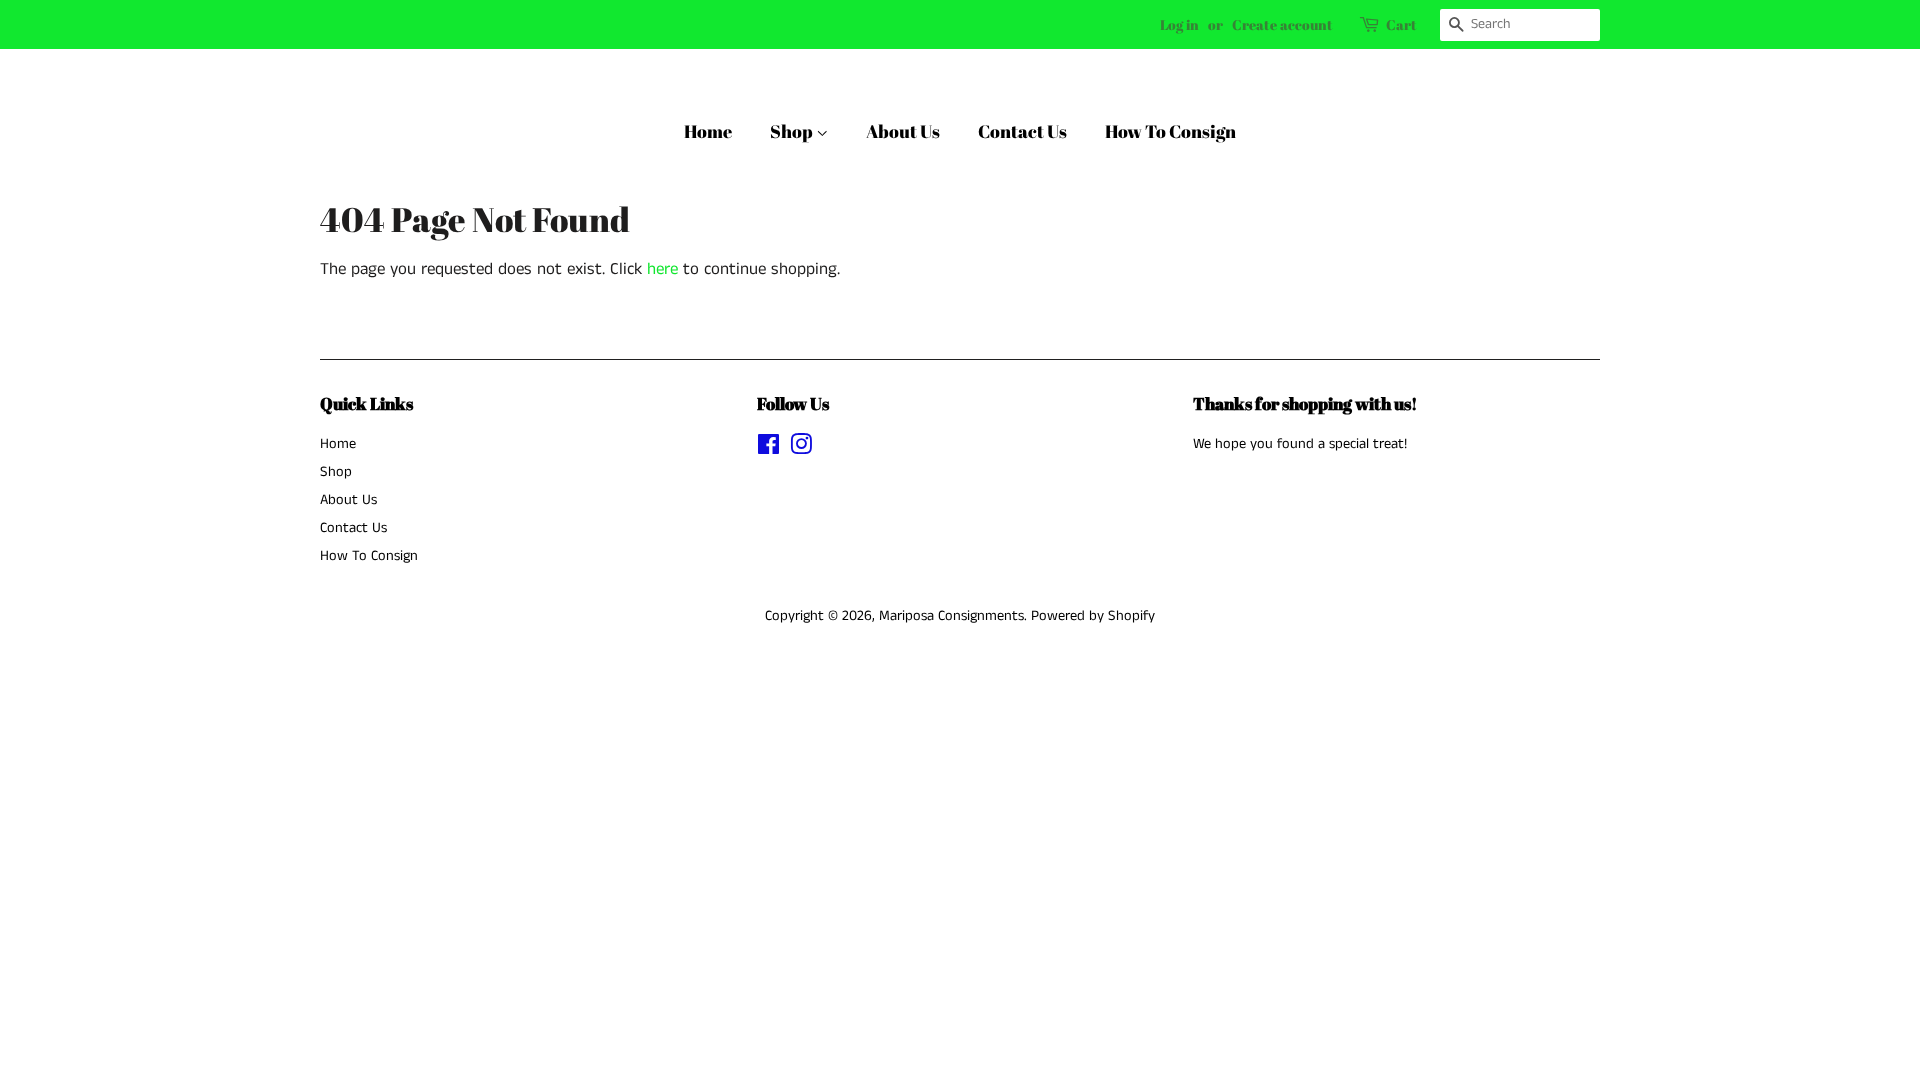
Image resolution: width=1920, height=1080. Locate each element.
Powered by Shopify (1093, 616)
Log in (1179, 24)
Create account (1282, 24)
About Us (903, 131)
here (662, 269)
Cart (1401, 24)
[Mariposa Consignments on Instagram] (801, 449)
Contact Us (1022, 131)
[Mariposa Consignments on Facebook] (768, 449)
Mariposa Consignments (951, 616)
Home (708, 131)
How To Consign (1170, 131)
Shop (793, 131)
